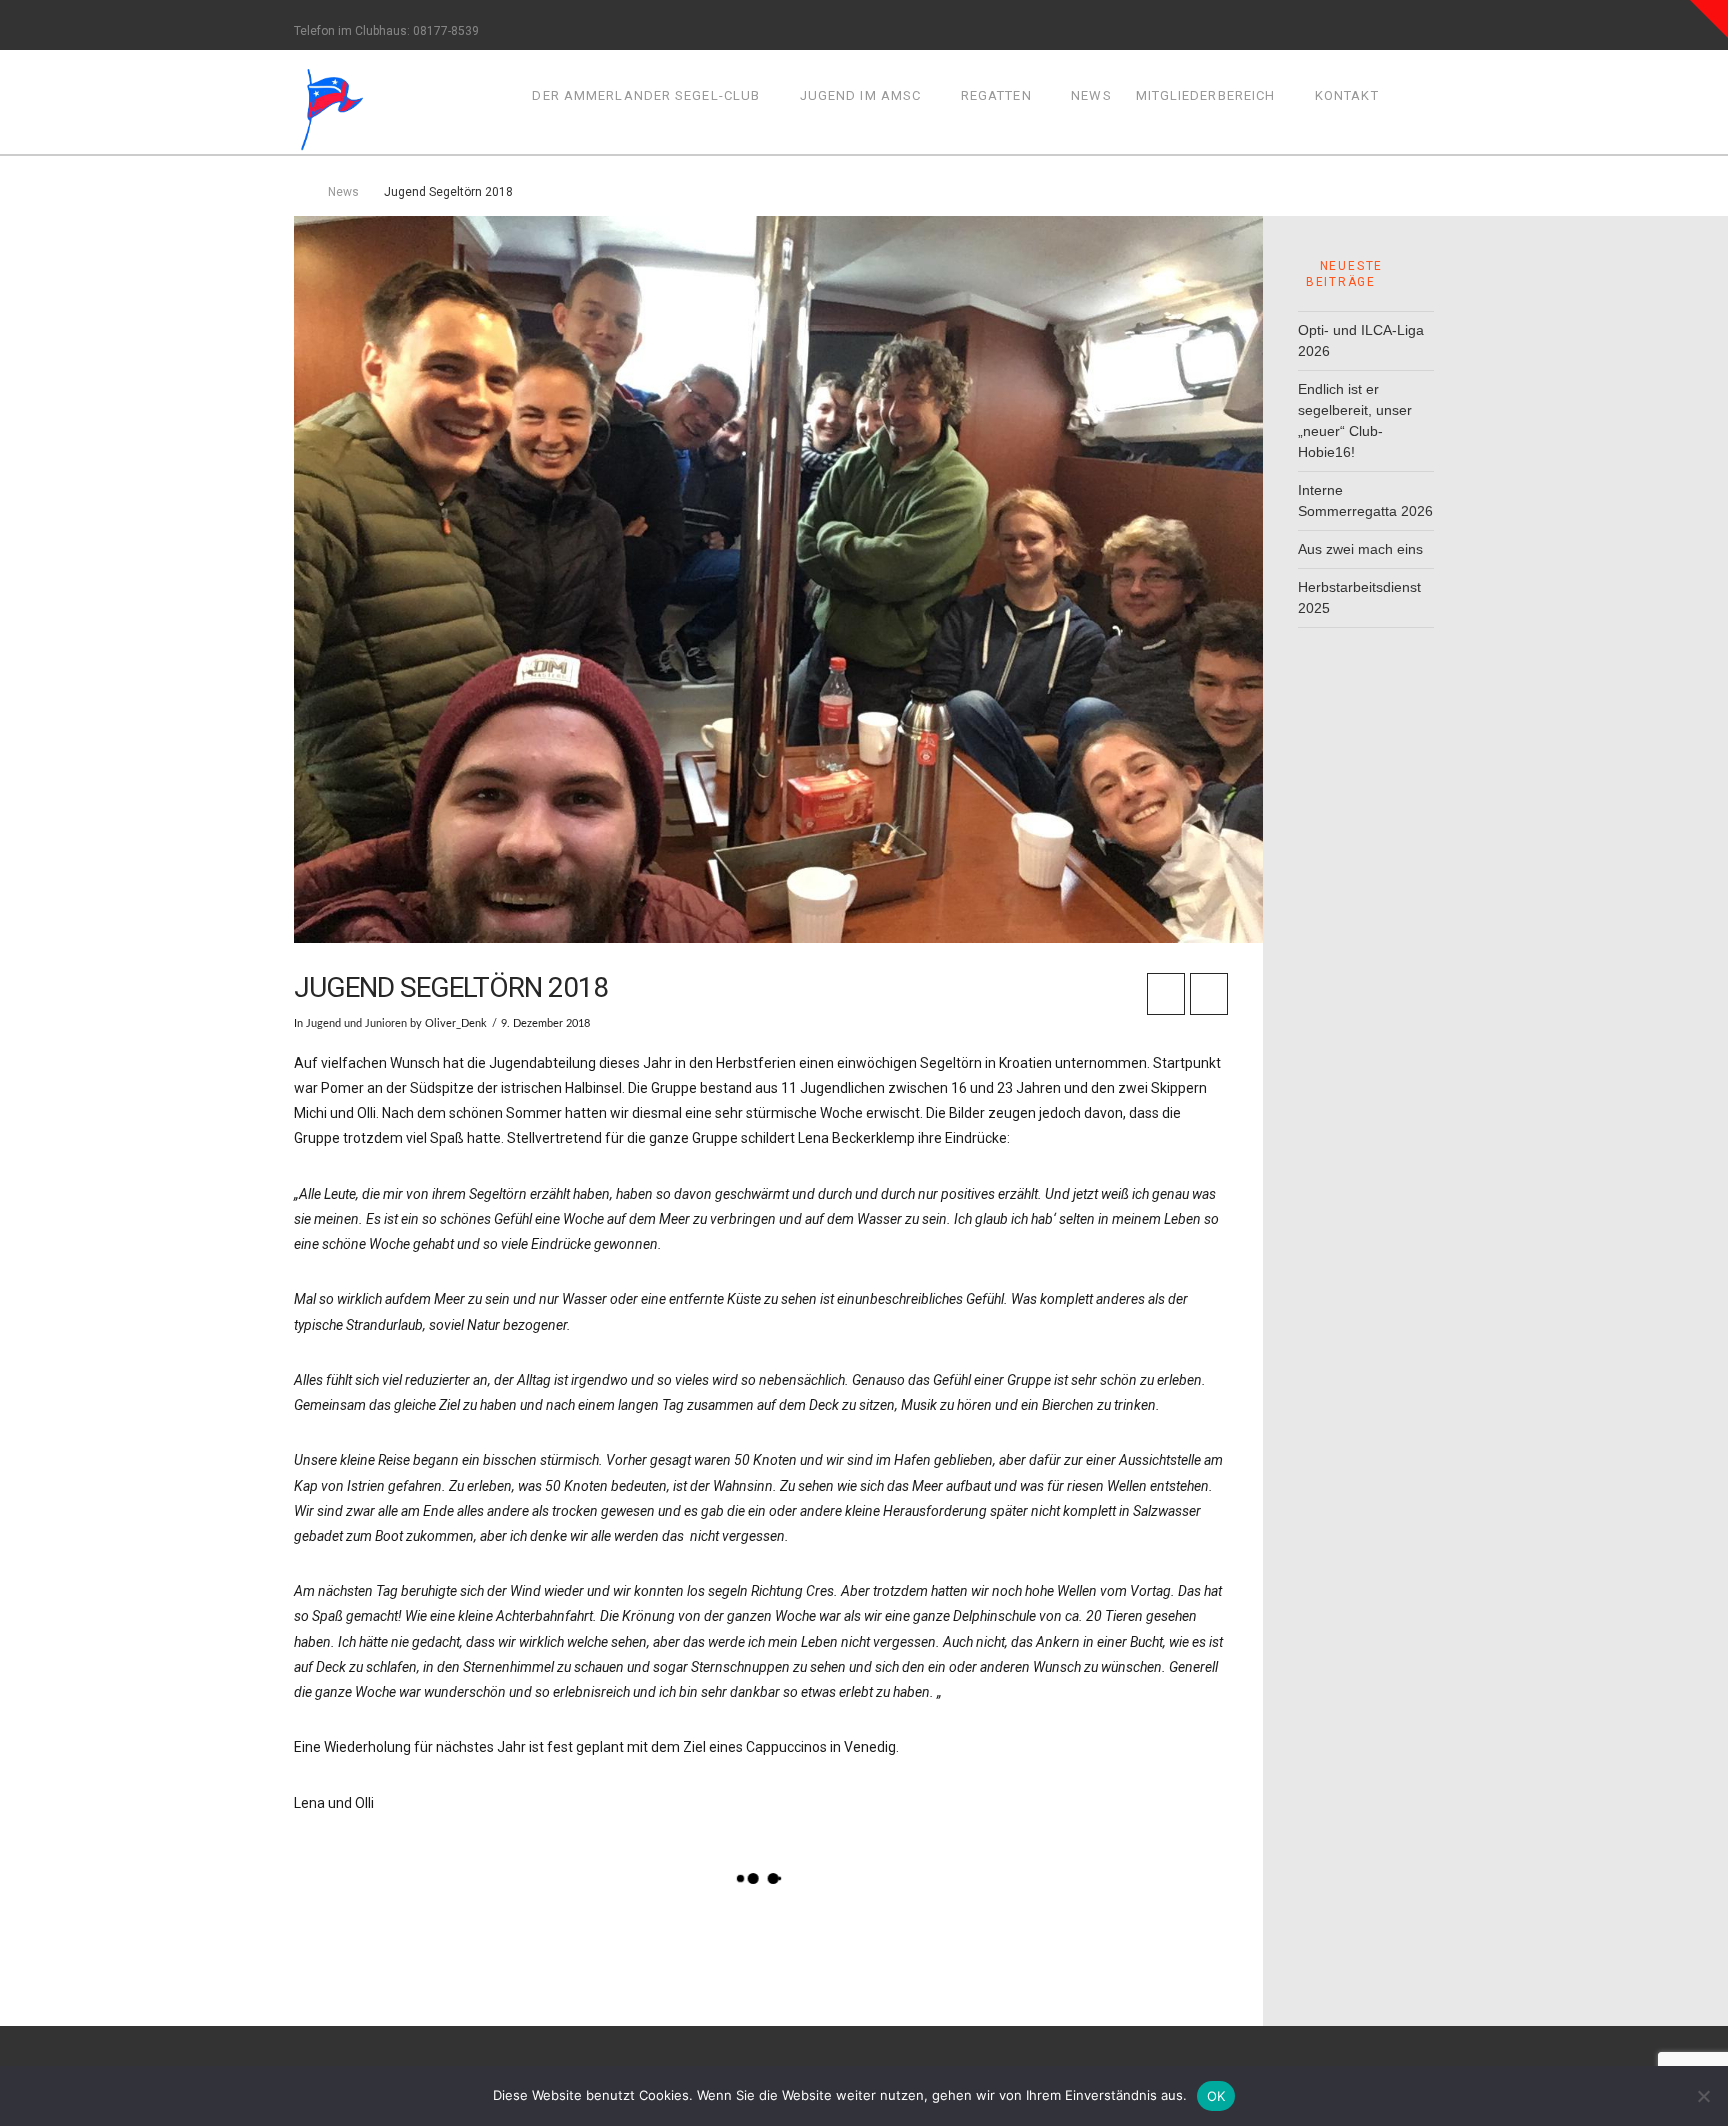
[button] (1709, 19)
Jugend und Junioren (356, 1024)
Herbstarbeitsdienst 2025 (1359, 597)
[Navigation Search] (1412, 101)
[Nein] (1703, 2096)
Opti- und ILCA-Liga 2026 (1361, 340)
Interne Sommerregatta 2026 (1365, 500)
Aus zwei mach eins (1360, 549)
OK (1216, 2096)
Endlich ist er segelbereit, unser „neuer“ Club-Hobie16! (1355, 420)
